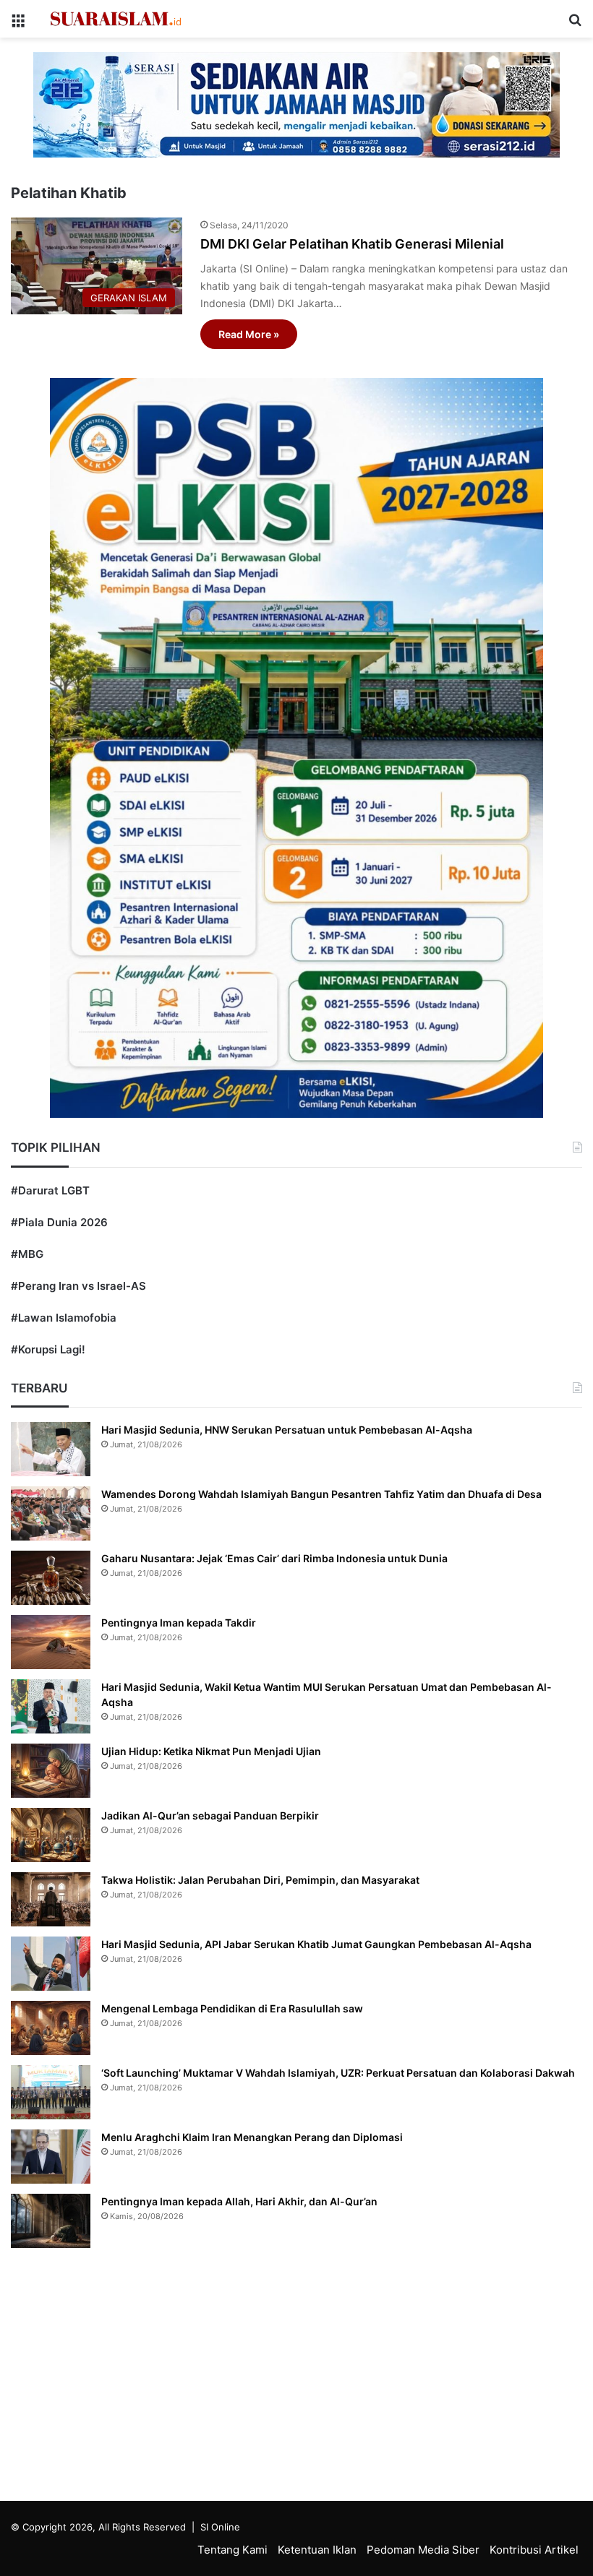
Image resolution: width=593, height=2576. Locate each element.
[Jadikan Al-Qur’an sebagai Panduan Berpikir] (51, 1835)
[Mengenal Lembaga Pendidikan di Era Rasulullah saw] (51, 2028)
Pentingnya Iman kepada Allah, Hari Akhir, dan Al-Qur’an (239, 2201)
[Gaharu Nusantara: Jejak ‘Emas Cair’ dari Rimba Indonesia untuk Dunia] (51, 1578)
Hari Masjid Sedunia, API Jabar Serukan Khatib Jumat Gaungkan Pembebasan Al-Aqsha (316, 1944)
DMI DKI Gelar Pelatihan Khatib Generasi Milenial (352, 244)
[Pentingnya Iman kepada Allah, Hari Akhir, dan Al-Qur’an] (51, 2221)
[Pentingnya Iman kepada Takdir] (51, 1642)
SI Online (220, 2527)
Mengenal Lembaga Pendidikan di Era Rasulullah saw (232, 2008)
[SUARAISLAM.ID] (116, 19)
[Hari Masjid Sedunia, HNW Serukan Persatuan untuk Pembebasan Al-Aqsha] (51, 1449)
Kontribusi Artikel (534, 2550)
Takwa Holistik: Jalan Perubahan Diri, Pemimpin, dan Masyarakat (260, 1880)
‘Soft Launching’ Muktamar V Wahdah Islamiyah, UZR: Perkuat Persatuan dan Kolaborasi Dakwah (338, 2073)
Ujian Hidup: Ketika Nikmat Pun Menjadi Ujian (211, 1751)
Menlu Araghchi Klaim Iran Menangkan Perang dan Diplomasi (252, 2137)
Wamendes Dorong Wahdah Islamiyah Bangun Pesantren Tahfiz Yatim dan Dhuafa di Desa (321, 1494)
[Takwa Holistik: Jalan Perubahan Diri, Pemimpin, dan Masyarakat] (51, 1899)
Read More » (249, 334)
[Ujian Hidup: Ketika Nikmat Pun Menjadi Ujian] (51, 1771)
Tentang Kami (232, 2550)
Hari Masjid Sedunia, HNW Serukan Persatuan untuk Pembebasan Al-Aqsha (287, 1430)
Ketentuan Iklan (317, 2550)
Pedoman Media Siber (423, 2550)
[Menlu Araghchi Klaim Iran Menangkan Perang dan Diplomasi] (51, 2157)
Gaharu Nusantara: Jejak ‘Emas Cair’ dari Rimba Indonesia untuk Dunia (274, 1558)
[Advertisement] (296, 2378)
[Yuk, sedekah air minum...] (296, 104)
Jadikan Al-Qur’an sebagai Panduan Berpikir (210, 1815)
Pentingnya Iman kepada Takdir (179, 1623)
